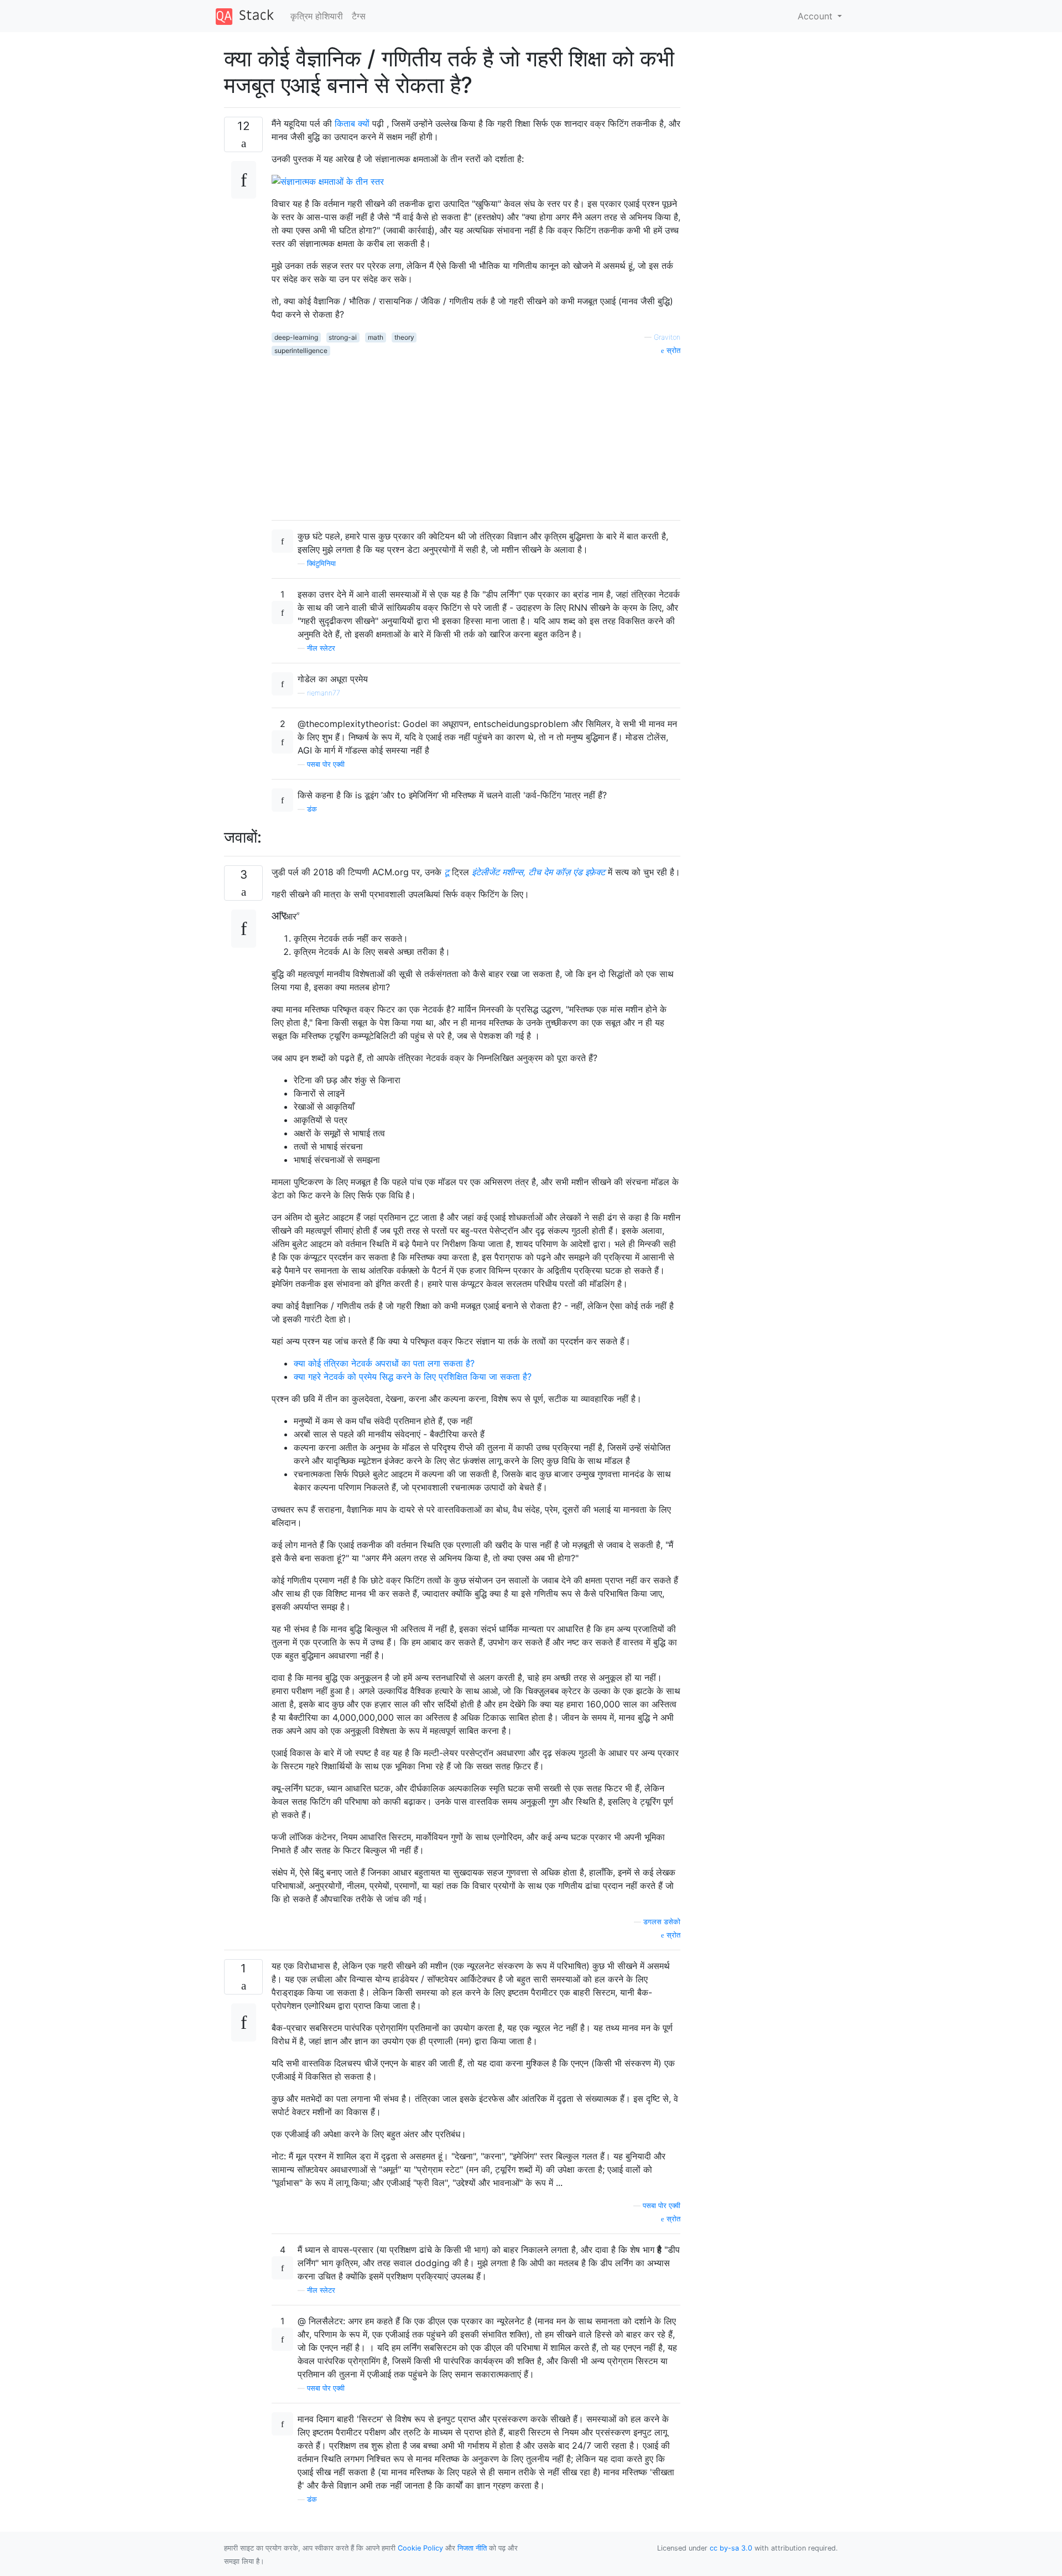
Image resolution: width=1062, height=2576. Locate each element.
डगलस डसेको (662, 1922)
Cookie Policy (420, 2548)
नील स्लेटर (321, 648)
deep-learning (296, 337)
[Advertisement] (476, 434)
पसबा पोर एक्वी (326, 764)
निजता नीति (472, 2548)
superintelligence (301, 350)
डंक (312, 809)
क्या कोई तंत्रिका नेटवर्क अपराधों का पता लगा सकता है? (384, 1363)
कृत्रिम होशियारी (317, 16)
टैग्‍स (359, 16)
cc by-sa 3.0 (731, 2548)
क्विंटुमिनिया (321, 563)
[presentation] (287, 916)
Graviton (667, 337)
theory (404, 337)
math (376, 337)
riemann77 (324, 693)
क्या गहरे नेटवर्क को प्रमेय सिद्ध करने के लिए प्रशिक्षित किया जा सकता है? (413, 1377)
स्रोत (672, 350)
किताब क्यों (352, 123)
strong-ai (343, 337)
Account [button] (816, 16)
